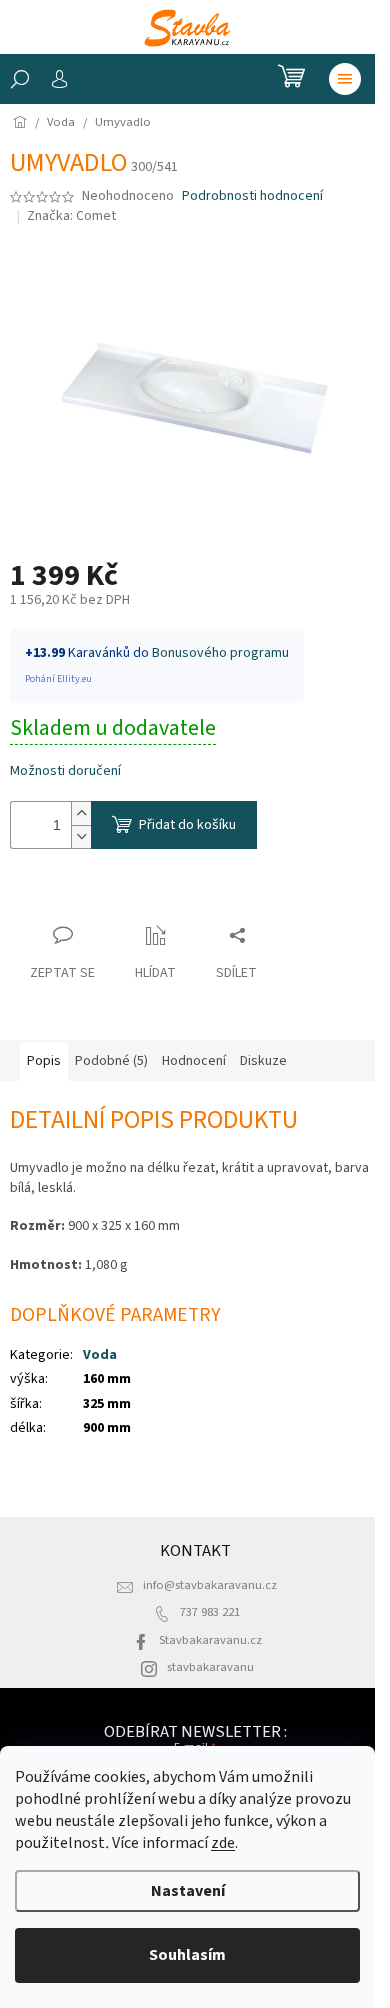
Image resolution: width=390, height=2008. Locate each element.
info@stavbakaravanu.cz (210, 1585)
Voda (100, 1355)
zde (223, 1843)
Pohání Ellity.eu (58, 679)
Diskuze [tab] (263, 1061)
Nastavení (188, 1891)
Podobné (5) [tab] (111, 1061)
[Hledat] (20, 79)
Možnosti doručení (65, 771)
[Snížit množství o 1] (81, 836)
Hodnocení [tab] (194, 1061)
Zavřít (45, 896)
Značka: (71, 216)
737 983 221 (210, 1612)
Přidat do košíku (187, 825)
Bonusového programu (220, 653)
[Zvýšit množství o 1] (81, 813)
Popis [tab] (44, 1061)
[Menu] (345, 79)
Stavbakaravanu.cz (210, 1640)
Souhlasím (187, 1955)
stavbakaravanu (210, 1667)
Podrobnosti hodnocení (252, 196)
